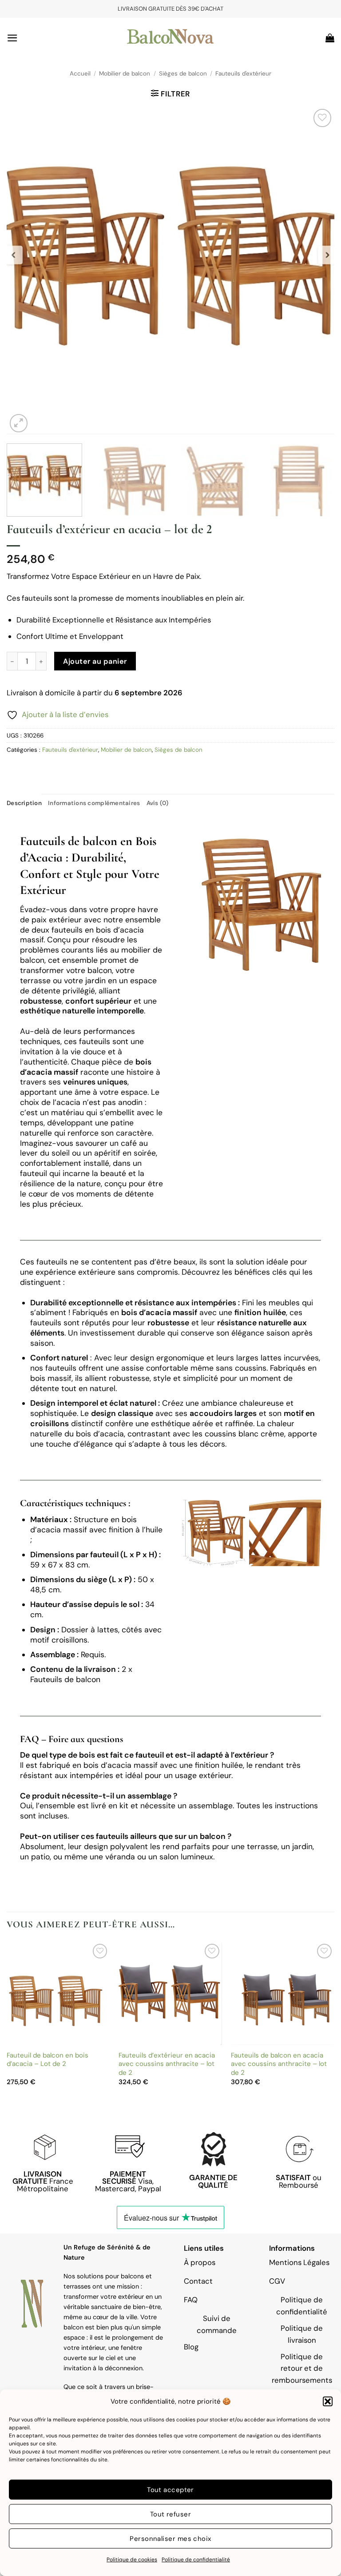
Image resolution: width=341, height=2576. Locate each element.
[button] (328, 2401)
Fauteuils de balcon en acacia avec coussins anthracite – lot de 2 (279, 2064)
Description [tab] (24, 803)
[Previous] (24, 271)
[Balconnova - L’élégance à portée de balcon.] (170, 38)
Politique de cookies (132, 2560)
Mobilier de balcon (125, 74)
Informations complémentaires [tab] (94, 803)
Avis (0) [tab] (158, 803)
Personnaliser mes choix (170, 2539)
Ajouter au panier (95, 661)
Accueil (80, 74)
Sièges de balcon (183, 74)
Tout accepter (170, 2490)
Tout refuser (170, 2514)
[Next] (317, 271)
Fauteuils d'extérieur (243, 74)
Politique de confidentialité (196, 2560)
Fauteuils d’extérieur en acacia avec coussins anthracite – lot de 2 (167, 2064)
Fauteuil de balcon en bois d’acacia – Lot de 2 (48, 2060)
